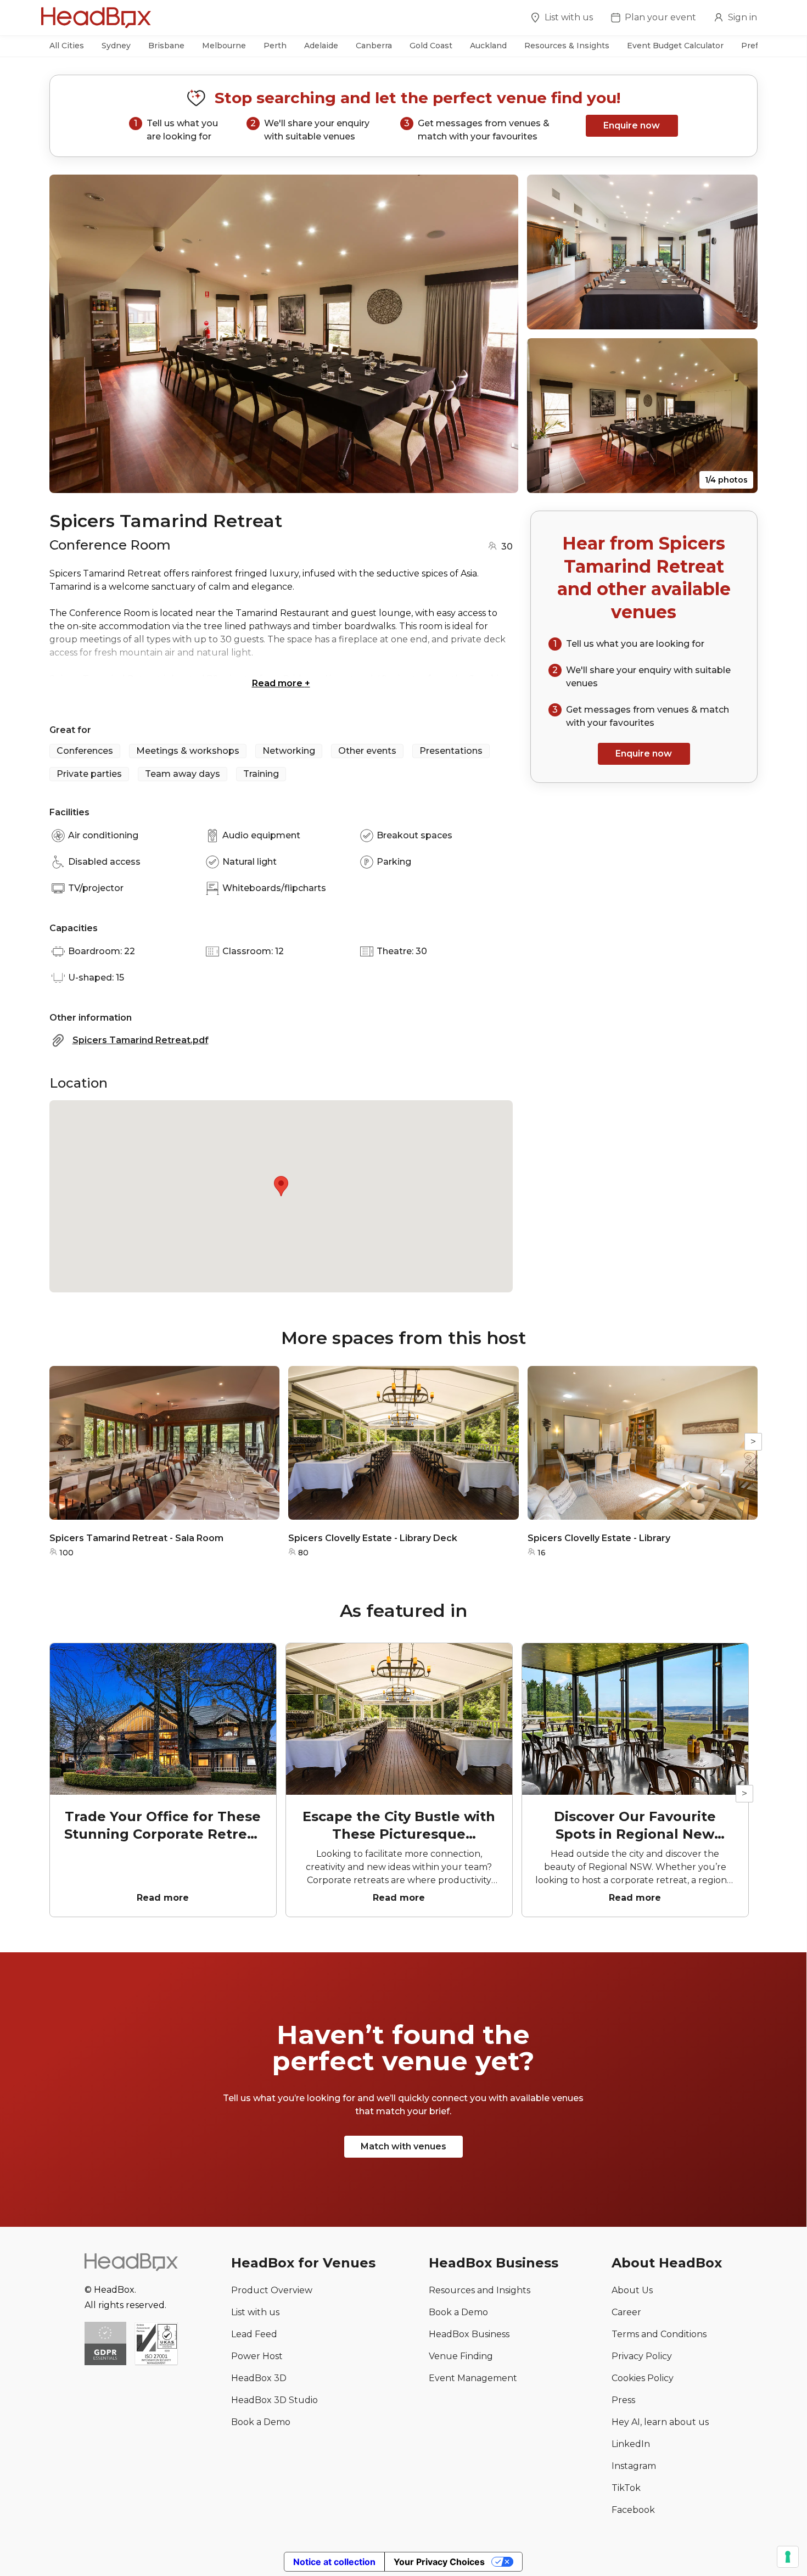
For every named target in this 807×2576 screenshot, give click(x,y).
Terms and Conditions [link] (659, 2334)
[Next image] (500, 334)
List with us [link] (255, 2312)
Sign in (742, 17)
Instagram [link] (634, 2466)
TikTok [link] (626, 2488)
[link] (156, 2345)
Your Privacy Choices (439, 2562)
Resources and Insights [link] (480, 2290)
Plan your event (660, 17)
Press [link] (623, 2400)
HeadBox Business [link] (469, 2334)
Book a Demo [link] (261, 2422)
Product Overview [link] (272, 2290)
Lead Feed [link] (254, 2334)
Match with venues (403, 2146)
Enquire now (632, 125)
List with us (569, 17)
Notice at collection (334, 2562)
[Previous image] (68, 334)
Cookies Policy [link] (643, 2378)
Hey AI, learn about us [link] (660, 2422)
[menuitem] (562, 19)
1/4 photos (726, 480)
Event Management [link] (473, 2378)
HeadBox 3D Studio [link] (274, 2400)
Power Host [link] (257, 2356)
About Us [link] (632, 2290)
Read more (281, 683)
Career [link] (626, 2312)
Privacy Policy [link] (642, 2356)
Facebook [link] (633, 2510)
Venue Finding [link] (461, 2356)
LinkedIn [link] (631, 2444)
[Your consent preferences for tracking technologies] (788, 2557)
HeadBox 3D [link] (259, 2378)
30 (507, 547)
